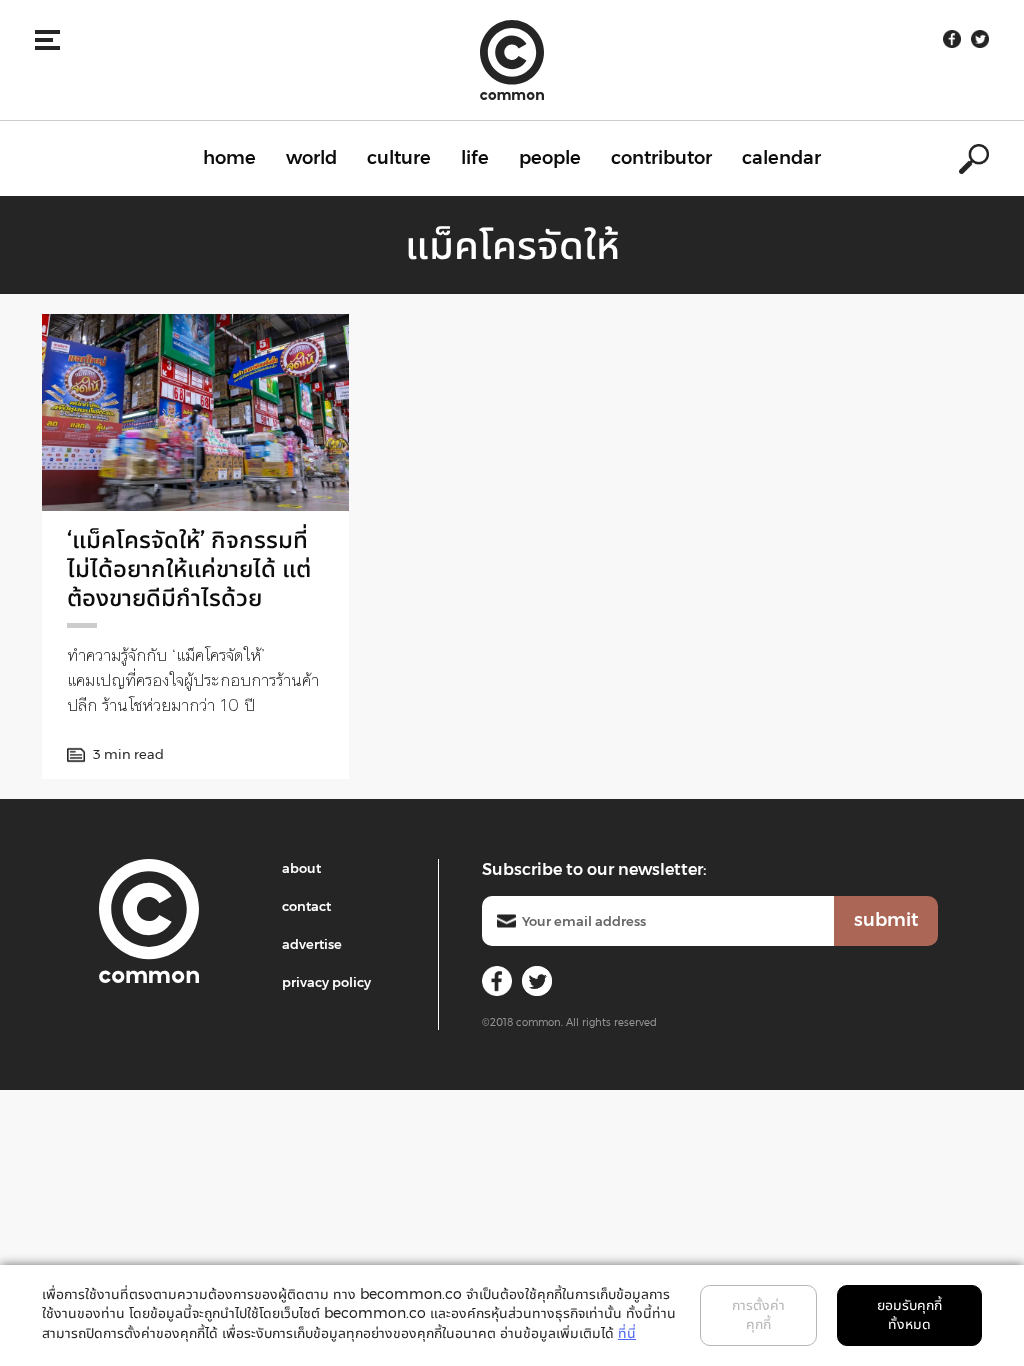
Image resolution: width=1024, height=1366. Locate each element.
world (311, 158)
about (301, 868)
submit (886, 920)
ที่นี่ (627, 1333)
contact (306, 906)
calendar (781, 158)
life (475, 158)
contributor (661, 158)
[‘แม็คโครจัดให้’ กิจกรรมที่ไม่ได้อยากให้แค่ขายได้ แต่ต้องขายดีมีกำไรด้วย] (195, 412)
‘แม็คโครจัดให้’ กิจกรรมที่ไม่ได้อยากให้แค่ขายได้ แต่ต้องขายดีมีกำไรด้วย (189, 568)
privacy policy (326, 982)
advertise (312, 944)
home (229, 158)
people (550, 158)
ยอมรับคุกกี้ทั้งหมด (909, 1315)
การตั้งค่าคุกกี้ (758, 1315)
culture (399, 158)
